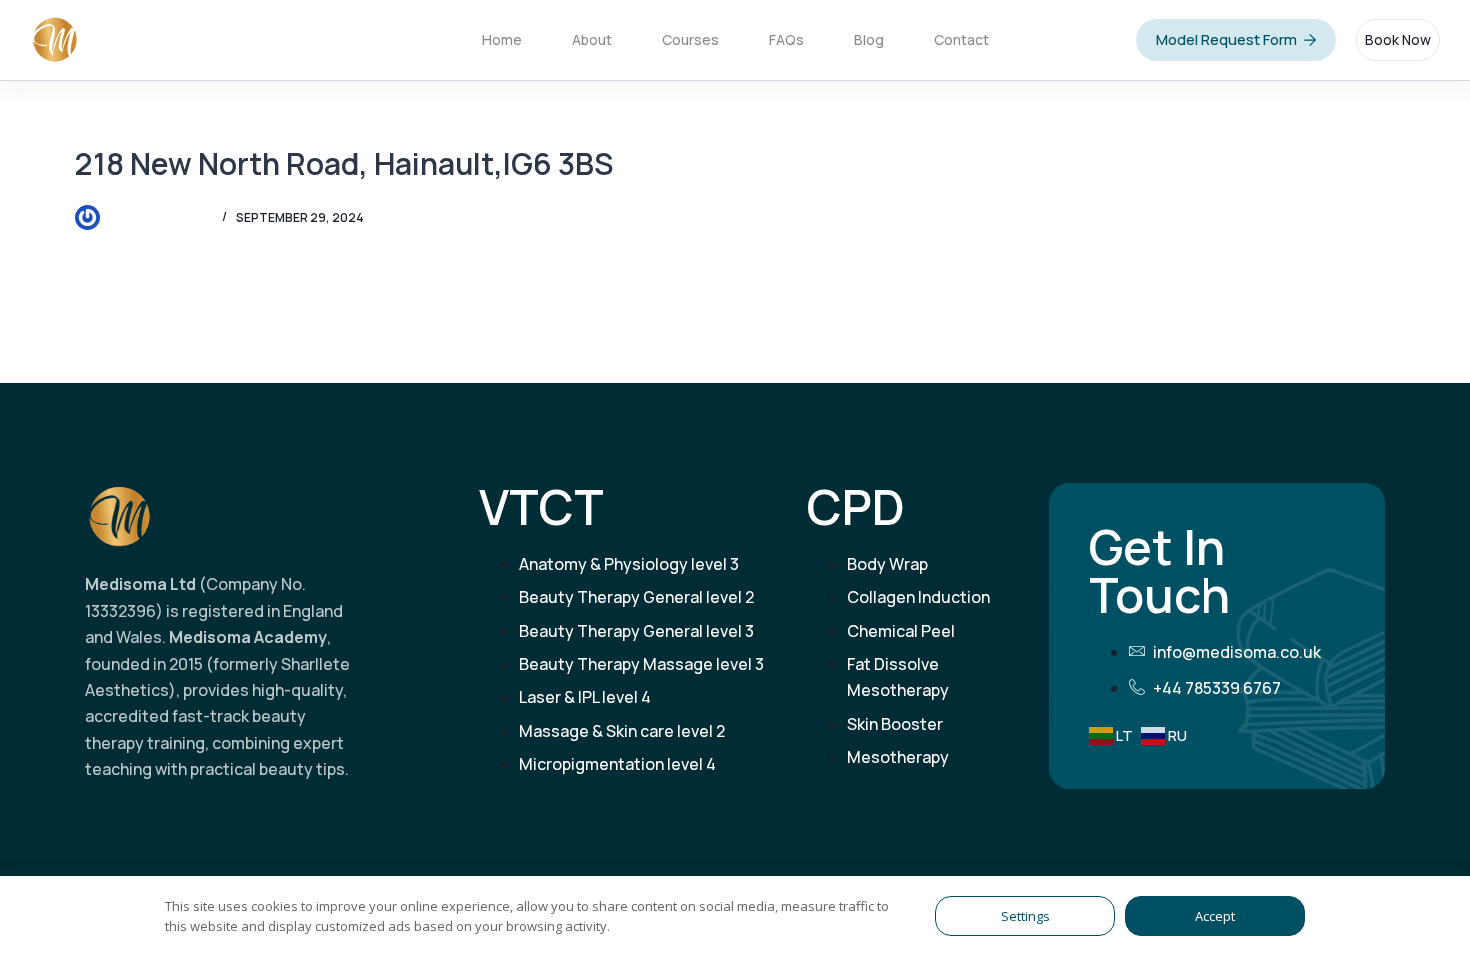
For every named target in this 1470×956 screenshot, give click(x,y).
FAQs (786, 39)
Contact (961, 39)
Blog (869, 39)
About (592, 39)
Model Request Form (1226, 39)
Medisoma (159, 39)
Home (502, 39)
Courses (690, 39)
